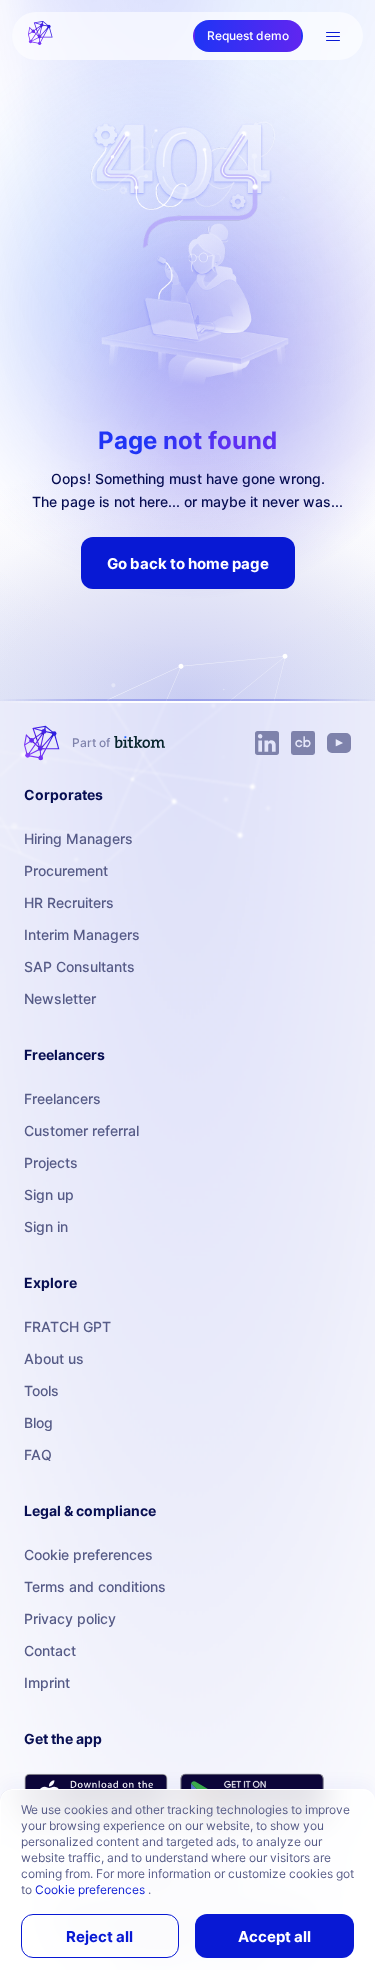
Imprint (47, 1682)
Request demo (248, 35)
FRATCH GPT (67, 1326)
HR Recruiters (69, 902)
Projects (51, 1162)
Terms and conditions (95, 1586)
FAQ (38, 1454)
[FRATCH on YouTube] (339, 743)
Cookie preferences (88, 1554)
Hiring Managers (78, 838)
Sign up (49, 1194)
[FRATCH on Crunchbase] (303, 743)
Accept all (274, 1936)
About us (54, 1358)
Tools (41, 1390)
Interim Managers (82, 934)
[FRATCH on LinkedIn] (267, 743)
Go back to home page (188, 563)
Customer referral (81, 1130)
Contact (50, 1650)
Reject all (99, 1936)
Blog (38, 1422)
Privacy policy (70, 1618)
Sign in (46, 1226)
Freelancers (62, 1098)
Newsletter (60, 998)
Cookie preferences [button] (91, 1889)
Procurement (66, 870)
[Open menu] (333, 36)
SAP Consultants (79, 966)
